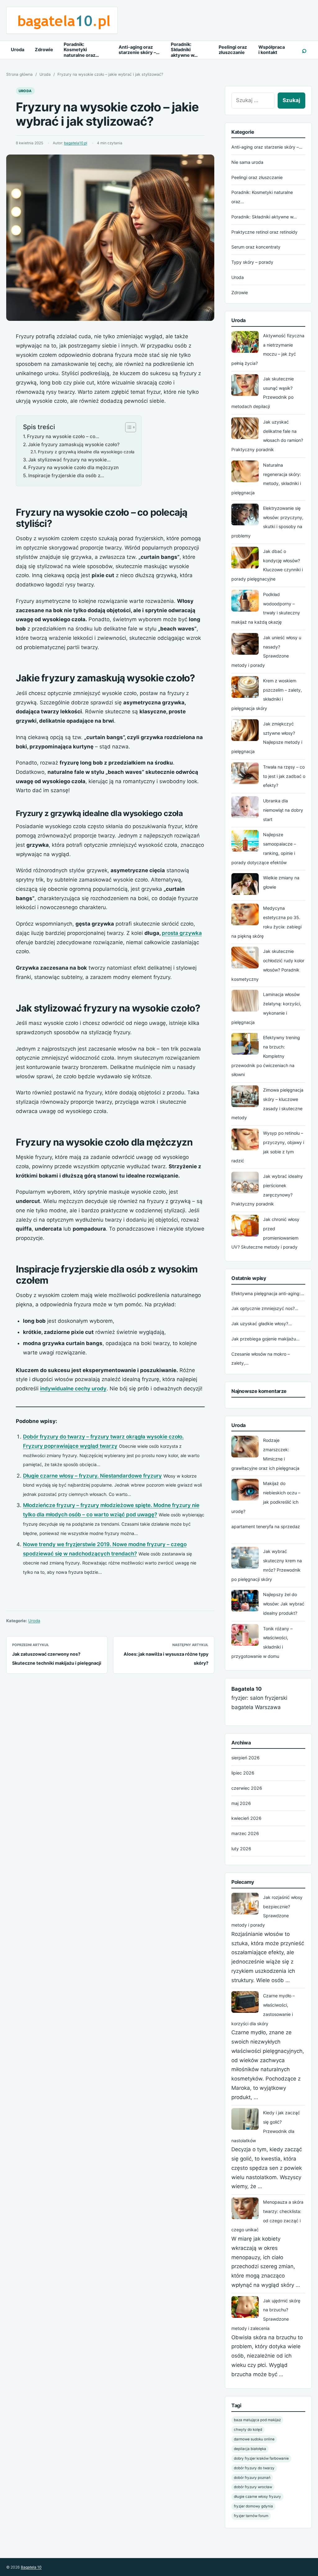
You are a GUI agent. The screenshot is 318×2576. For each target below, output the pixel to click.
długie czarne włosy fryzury (257, 2497)
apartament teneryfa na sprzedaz (266, 1526)
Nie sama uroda (247, 162)
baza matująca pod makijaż (257, 2420)
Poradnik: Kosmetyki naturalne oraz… (81, 50)
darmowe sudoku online (254, 2439)
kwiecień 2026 (246, 1818)
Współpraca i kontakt (272, 50)
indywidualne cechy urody (73, 1389)
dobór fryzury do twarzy (254, 2468)
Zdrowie (44, 50)
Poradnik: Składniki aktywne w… (184, 50)
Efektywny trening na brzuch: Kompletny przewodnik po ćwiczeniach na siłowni (266, 1056)
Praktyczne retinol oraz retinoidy (264, 232)
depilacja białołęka (250, 2449)
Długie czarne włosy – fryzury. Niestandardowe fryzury (92, 1476)
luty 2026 (241, 1849)
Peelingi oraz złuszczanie (233, 50)
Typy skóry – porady (252, 262)
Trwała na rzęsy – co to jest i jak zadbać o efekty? (284, 776)
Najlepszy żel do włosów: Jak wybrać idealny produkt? (284, 1604)
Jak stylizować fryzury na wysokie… (69, 460)
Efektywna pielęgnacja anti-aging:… (268, 1293)
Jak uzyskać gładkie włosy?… (262, 1324)
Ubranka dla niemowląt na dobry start (283, 810)
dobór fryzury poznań (252, 2478)
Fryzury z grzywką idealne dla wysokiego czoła (86, 452)
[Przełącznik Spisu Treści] (127, 427)
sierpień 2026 (245, 1758)
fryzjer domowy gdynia (253, 2506)
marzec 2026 (245, 1833)
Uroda (18, 50)
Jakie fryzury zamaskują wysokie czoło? (74, 444)
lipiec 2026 (243, 1773)
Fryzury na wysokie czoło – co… (63, 436)
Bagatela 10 (31, 2567)
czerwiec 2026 (247, 1788)
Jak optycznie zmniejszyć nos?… (265, 1308)
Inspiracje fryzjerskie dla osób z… (66, 476)
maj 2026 (241, 1803)
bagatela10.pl (76, 143)
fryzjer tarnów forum (251, 2516)
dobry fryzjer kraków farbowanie (261, 2458)
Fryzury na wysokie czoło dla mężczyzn (73, 467)
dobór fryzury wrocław (253, 2487)
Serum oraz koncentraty (256, 247)
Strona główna (19, 74)
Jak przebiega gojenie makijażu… (266, 1339)
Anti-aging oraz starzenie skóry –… (139, 50)
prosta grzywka (182, 933)
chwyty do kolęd (248, 2430)
